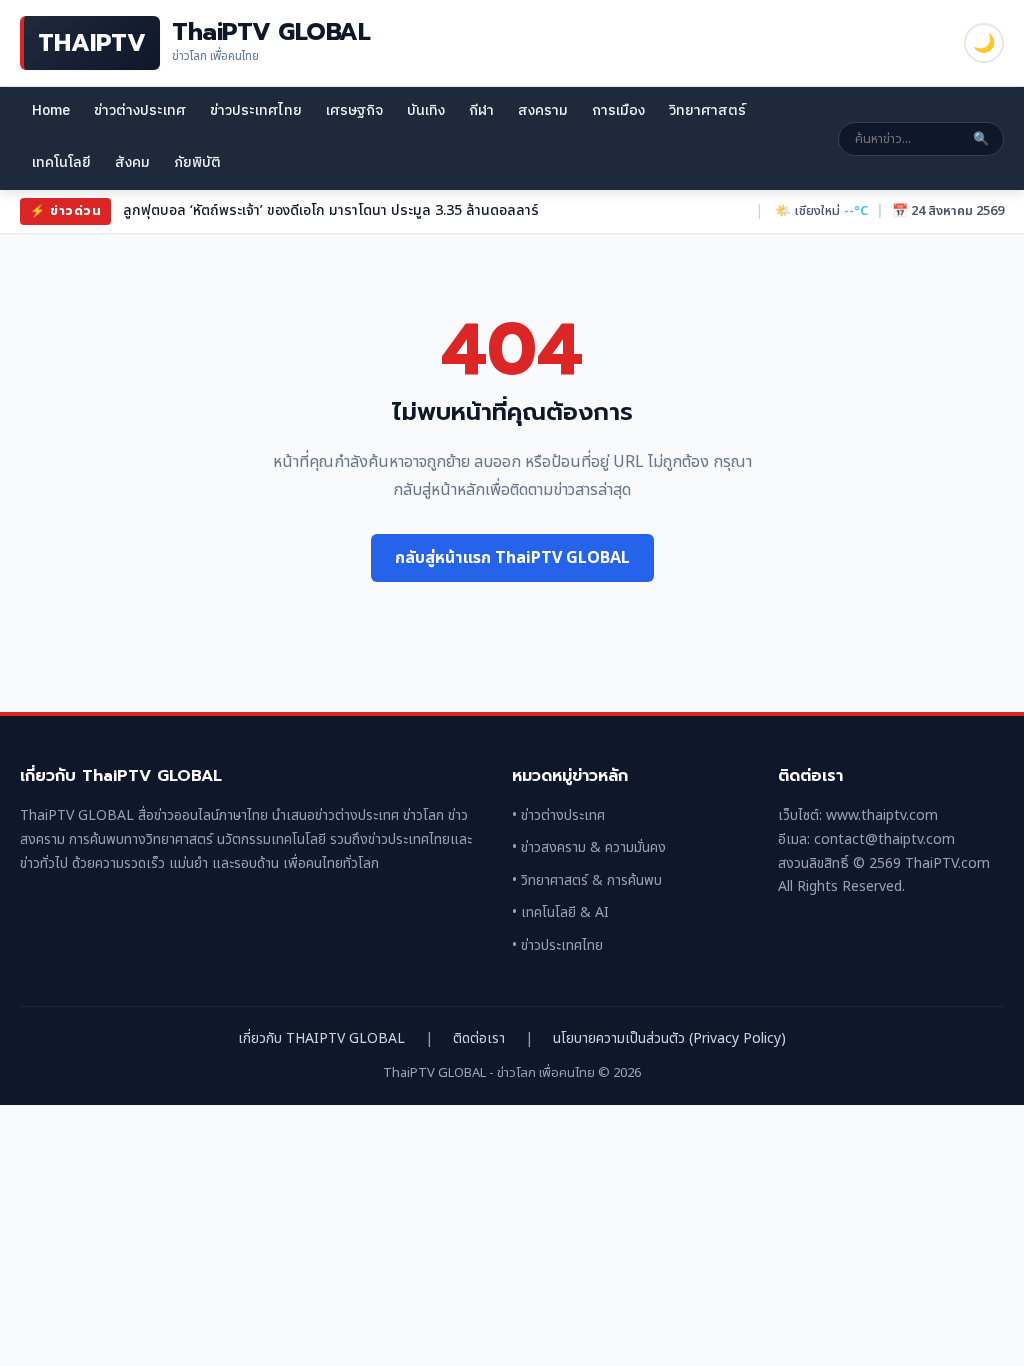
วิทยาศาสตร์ (707, 110)
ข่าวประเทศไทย (256, 110)
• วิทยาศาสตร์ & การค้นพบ (587, 880)
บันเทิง (426, 110)
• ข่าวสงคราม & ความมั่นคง (589, 847)
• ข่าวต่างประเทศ (558, 815)
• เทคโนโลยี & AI (560, 912)
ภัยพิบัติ (197, 162)
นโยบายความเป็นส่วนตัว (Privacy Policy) (669, 1038)
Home (51, 110)
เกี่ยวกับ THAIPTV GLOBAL (321, 1038)
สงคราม (543, 110)
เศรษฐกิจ (354, 110)
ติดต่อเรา (479, 1038)
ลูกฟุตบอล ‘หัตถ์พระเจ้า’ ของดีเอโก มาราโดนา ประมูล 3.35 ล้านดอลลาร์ (331, 210)
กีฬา (481, 110)
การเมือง (618, 110)
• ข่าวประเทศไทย (557, 945)
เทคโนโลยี (61, 162)
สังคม (132, 162)
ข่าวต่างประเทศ (140, 110)
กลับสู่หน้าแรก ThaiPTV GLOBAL (512, 558)
